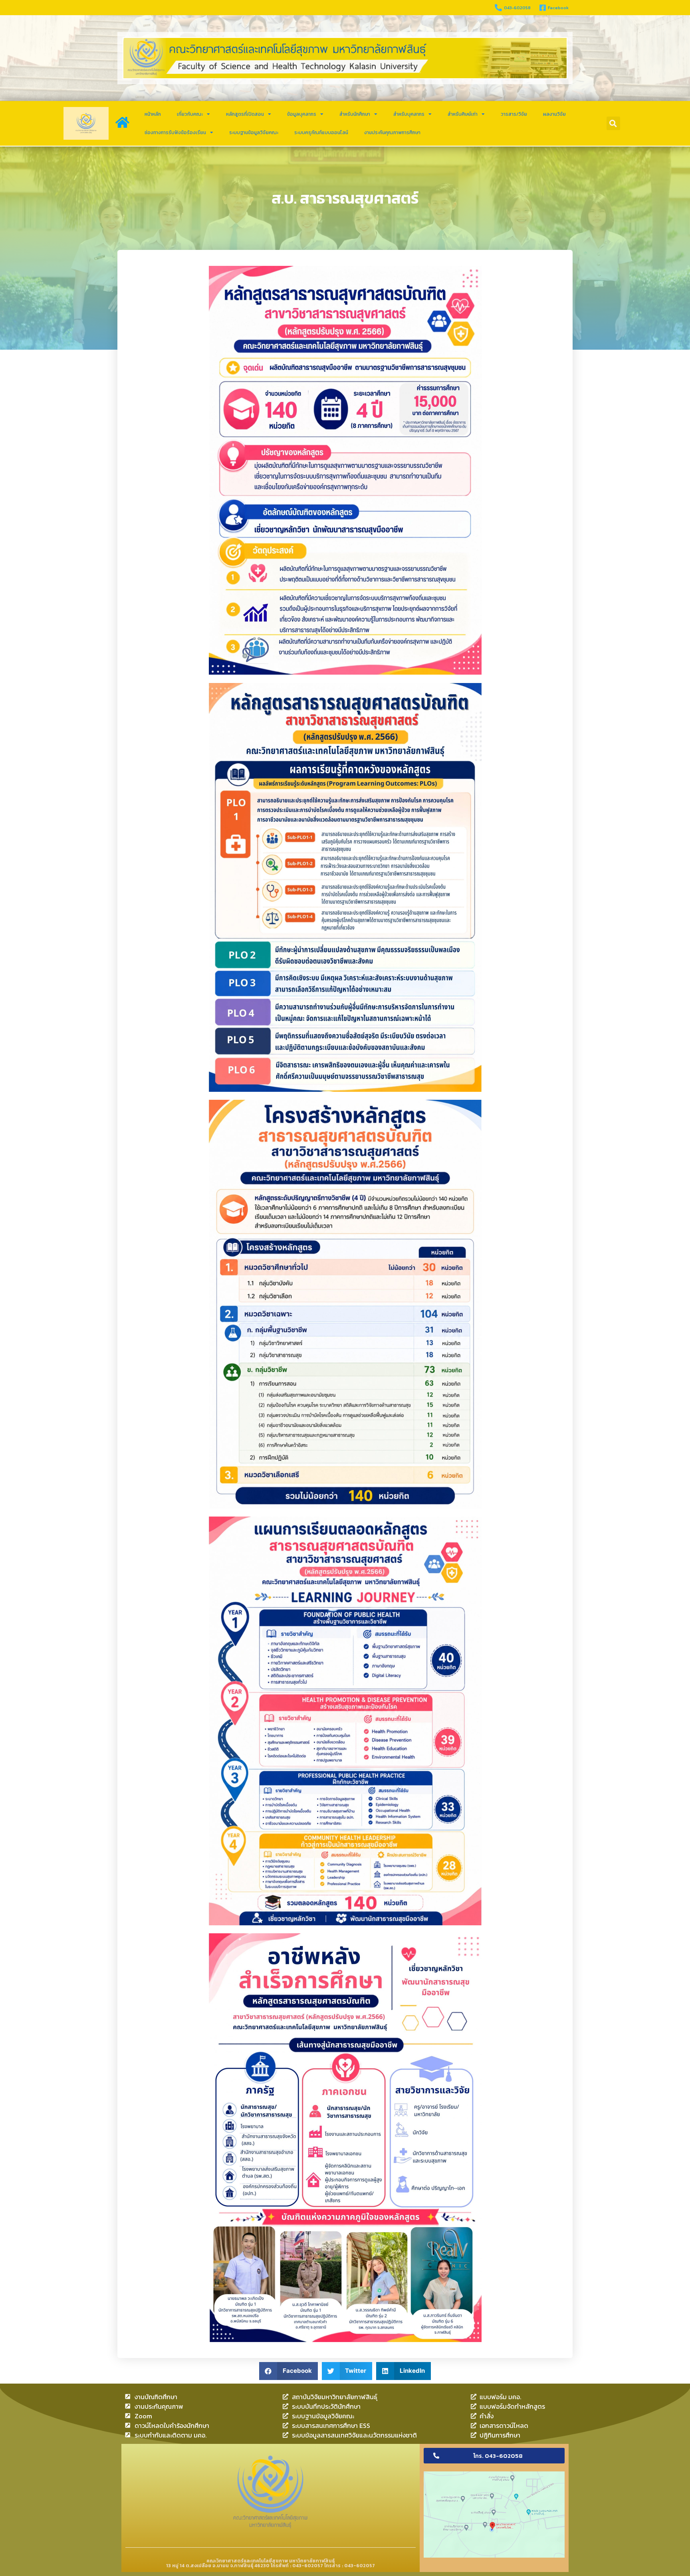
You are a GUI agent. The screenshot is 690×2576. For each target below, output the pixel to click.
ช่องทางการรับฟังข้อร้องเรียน (175, 133)
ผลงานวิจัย (554, 114)
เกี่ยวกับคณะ (190, 114)
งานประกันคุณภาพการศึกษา (392, 133)
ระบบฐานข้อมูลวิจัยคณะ (254, 133)
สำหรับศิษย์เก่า (463, 114)
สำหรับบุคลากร (409, 114)
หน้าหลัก (153, 114)
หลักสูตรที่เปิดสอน (245, 114)
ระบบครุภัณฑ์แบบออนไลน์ (321, 133)
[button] (613, 123)
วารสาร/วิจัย (514, 114)
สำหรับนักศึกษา (355, 114)
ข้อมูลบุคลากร (302, 114)
